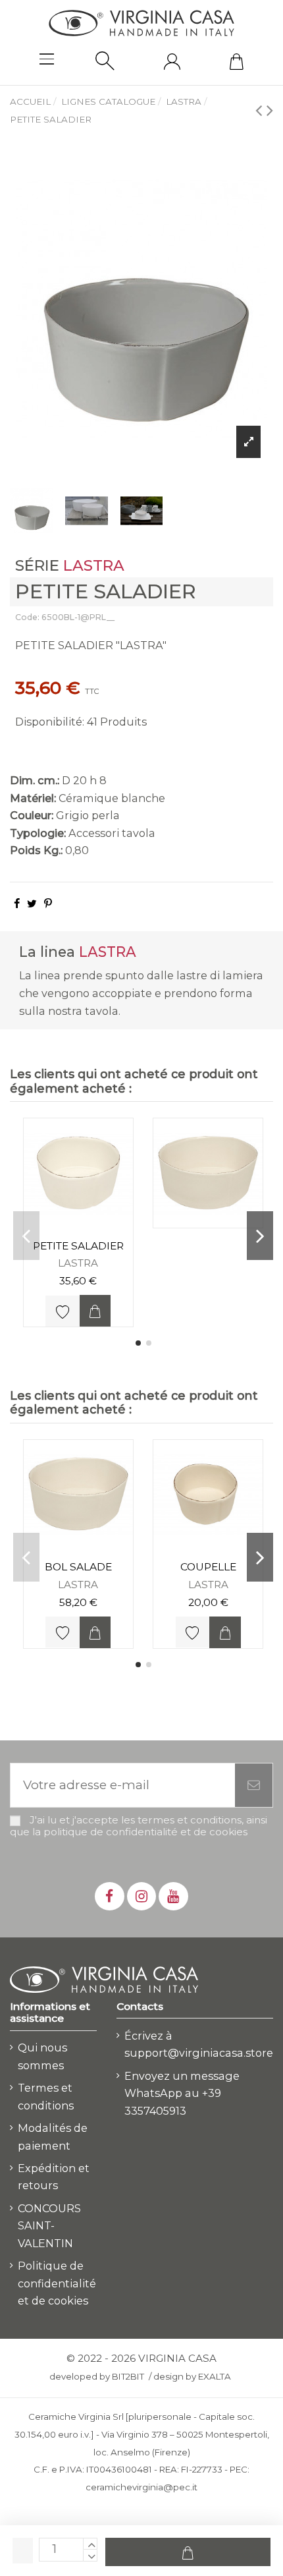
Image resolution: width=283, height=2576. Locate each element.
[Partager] (17, 903)
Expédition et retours (54, 2177)
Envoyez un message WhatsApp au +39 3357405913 (182, 2093)
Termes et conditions (46, 2097)
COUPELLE (208, 1567)
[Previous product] (261, 110)
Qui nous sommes (42, 2056)
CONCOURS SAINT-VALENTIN (49, 2226)
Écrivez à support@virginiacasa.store (199, 2045)
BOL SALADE (78, 1567)
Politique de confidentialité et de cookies (57, 2283)
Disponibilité (49, 722)
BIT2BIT (128, 2376)
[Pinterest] (48, 903)
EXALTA (215, 2376)
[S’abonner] (254, 1786)
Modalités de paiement (53, 2137)
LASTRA (94, 565)
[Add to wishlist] (62, 1311)
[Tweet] (32, 903)
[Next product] (270, 110)
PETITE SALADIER (78, 1246)
